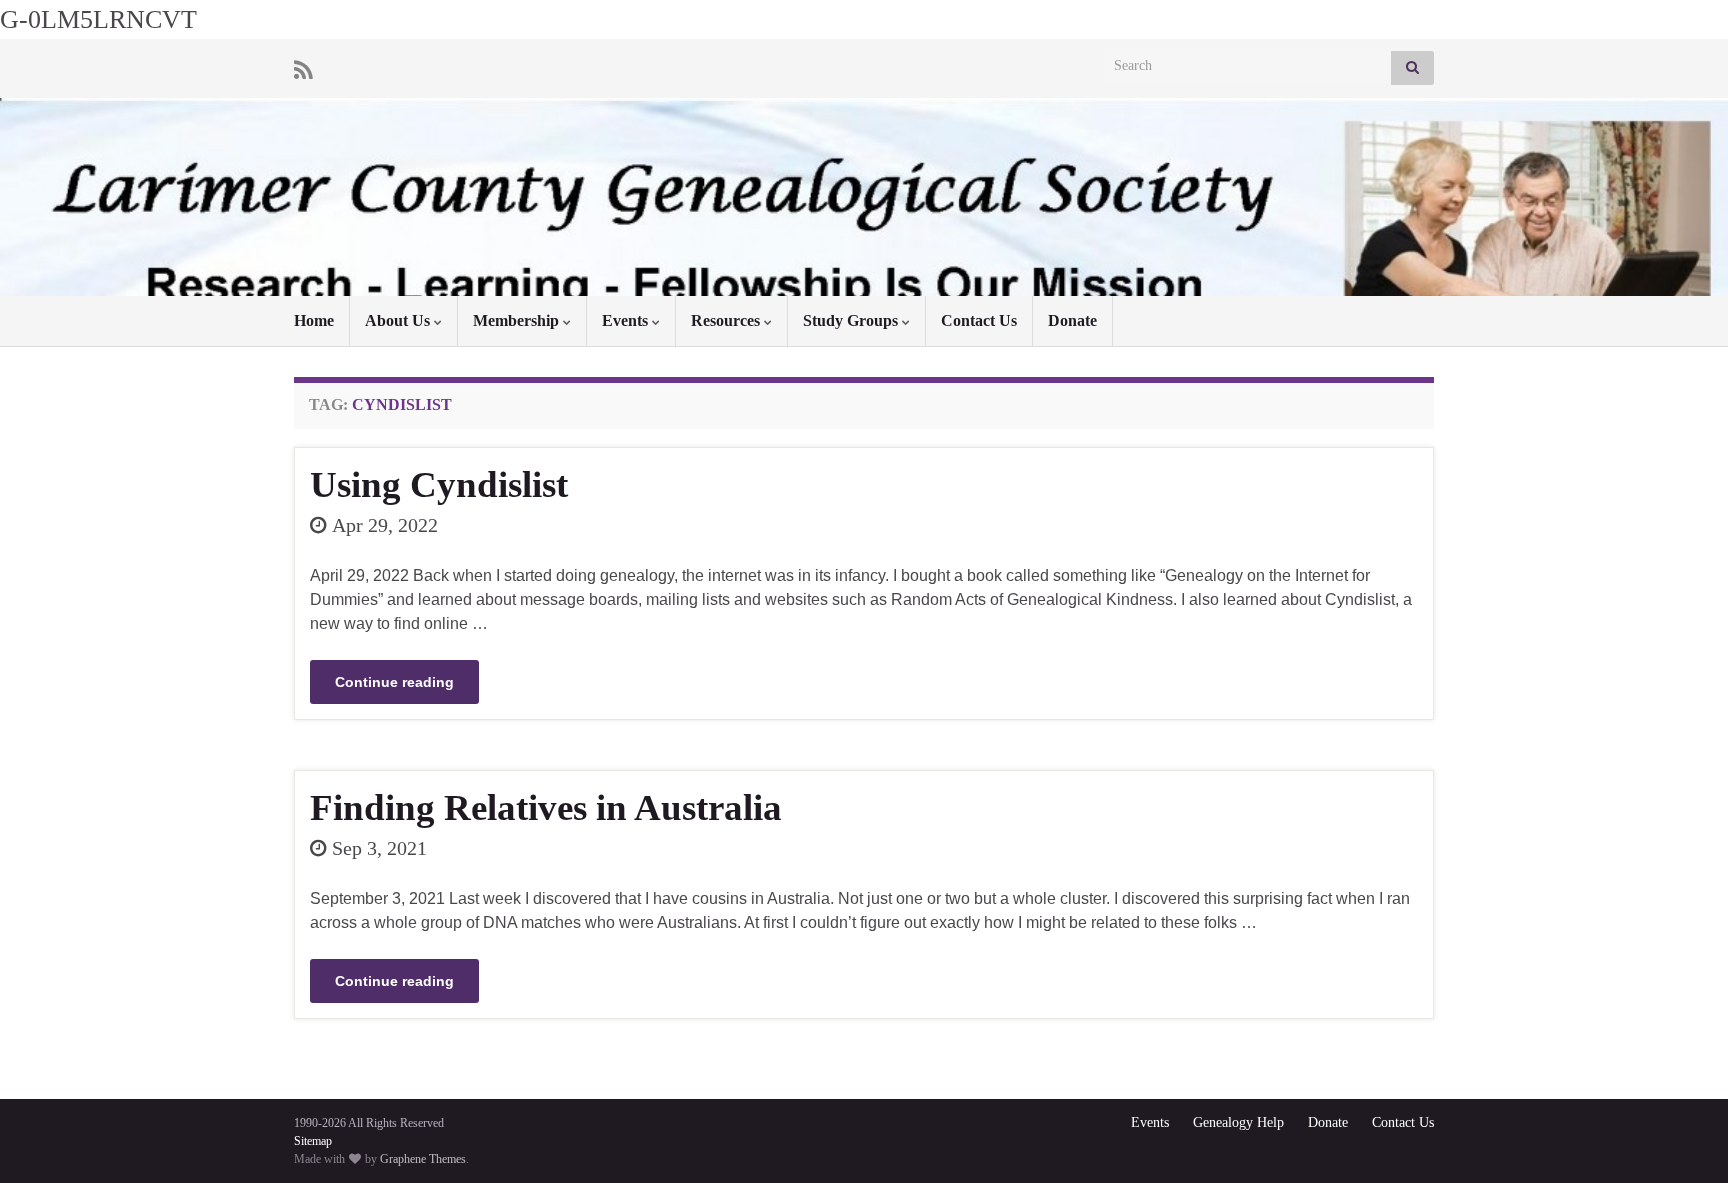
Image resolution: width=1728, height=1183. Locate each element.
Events (627, 320)
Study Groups (852, 320)
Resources (727, 320)
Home (314, 320)
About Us (399, 320)
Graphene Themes (423, 1159)
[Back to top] (1683, 1138)
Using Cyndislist (439, 484)
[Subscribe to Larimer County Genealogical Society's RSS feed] (303, 68)
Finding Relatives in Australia (546, 807)
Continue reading (394, 682)
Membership (518, 320)
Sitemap (313, 1141)
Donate (1072, 320)
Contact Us (979, 320)
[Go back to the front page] (864, 197)
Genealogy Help (1238, 1122)
